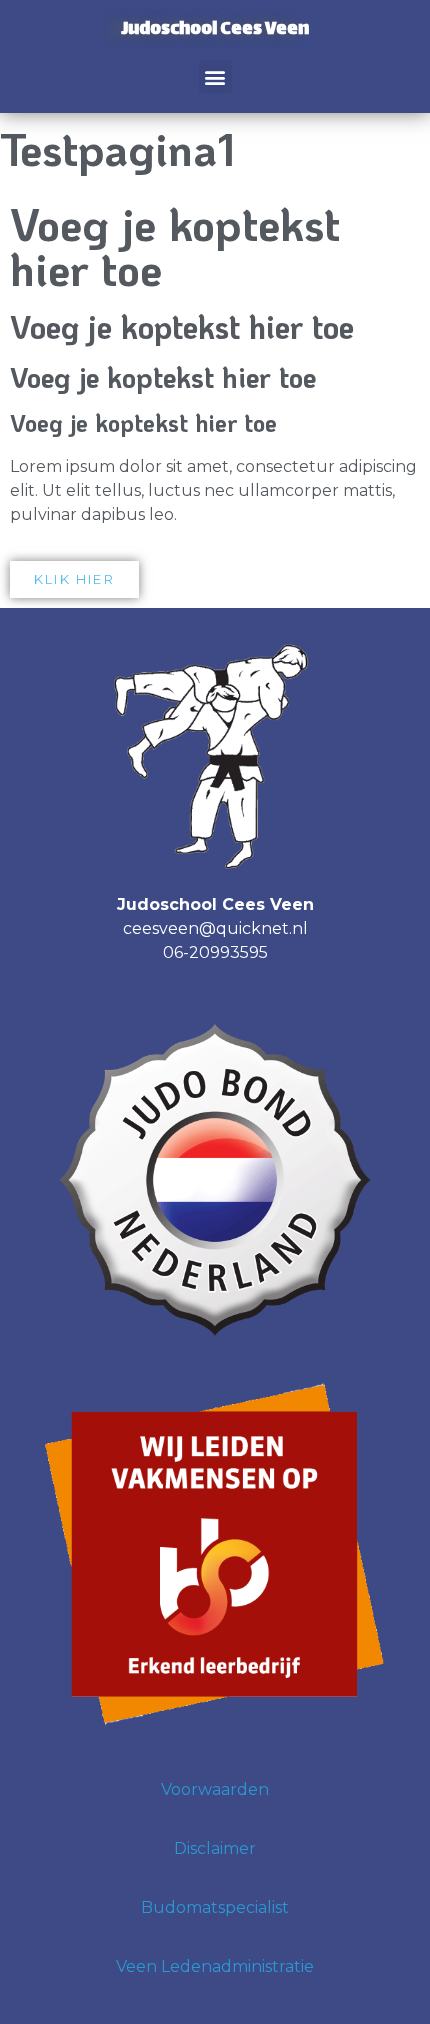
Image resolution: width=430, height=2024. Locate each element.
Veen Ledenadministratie (215, 1966)
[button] (215, 76)
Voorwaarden (215, 1789)
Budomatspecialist (215, 1907)
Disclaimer (215, 1848)
